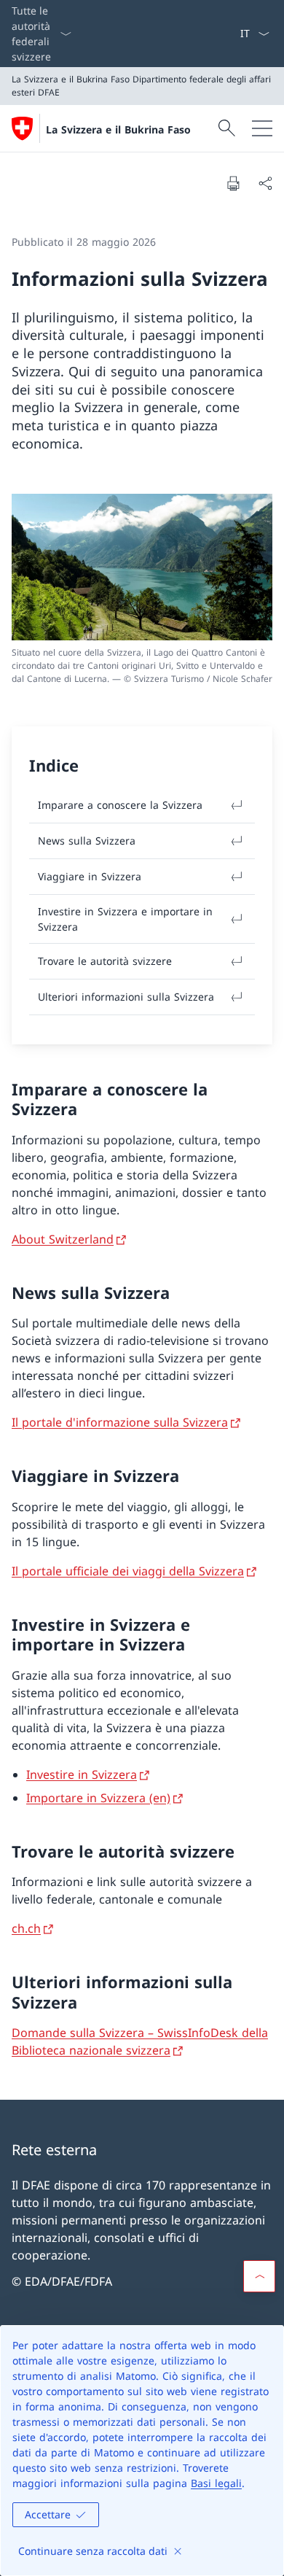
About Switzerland (63, 1239)
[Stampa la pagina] (233, 183)
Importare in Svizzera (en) (98, 1798)
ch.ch (26, 1928)
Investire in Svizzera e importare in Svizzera (125, 919)
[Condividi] (265, 183)
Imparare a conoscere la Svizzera (120, 805)
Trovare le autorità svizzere (105, 961)
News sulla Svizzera (87, 841)
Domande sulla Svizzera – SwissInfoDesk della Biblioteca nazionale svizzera (140, 2041)
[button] (259, 2276)
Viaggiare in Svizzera (90, 876)
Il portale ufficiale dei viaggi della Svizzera (128, 1571)
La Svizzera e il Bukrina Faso (118, 129)
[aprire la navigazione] (262, 128)
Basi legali (216, 2483)
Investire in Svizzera (82, 1774)
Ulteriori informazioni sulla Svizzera (126, 997)
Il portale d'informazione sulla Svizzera (120, 1422)
